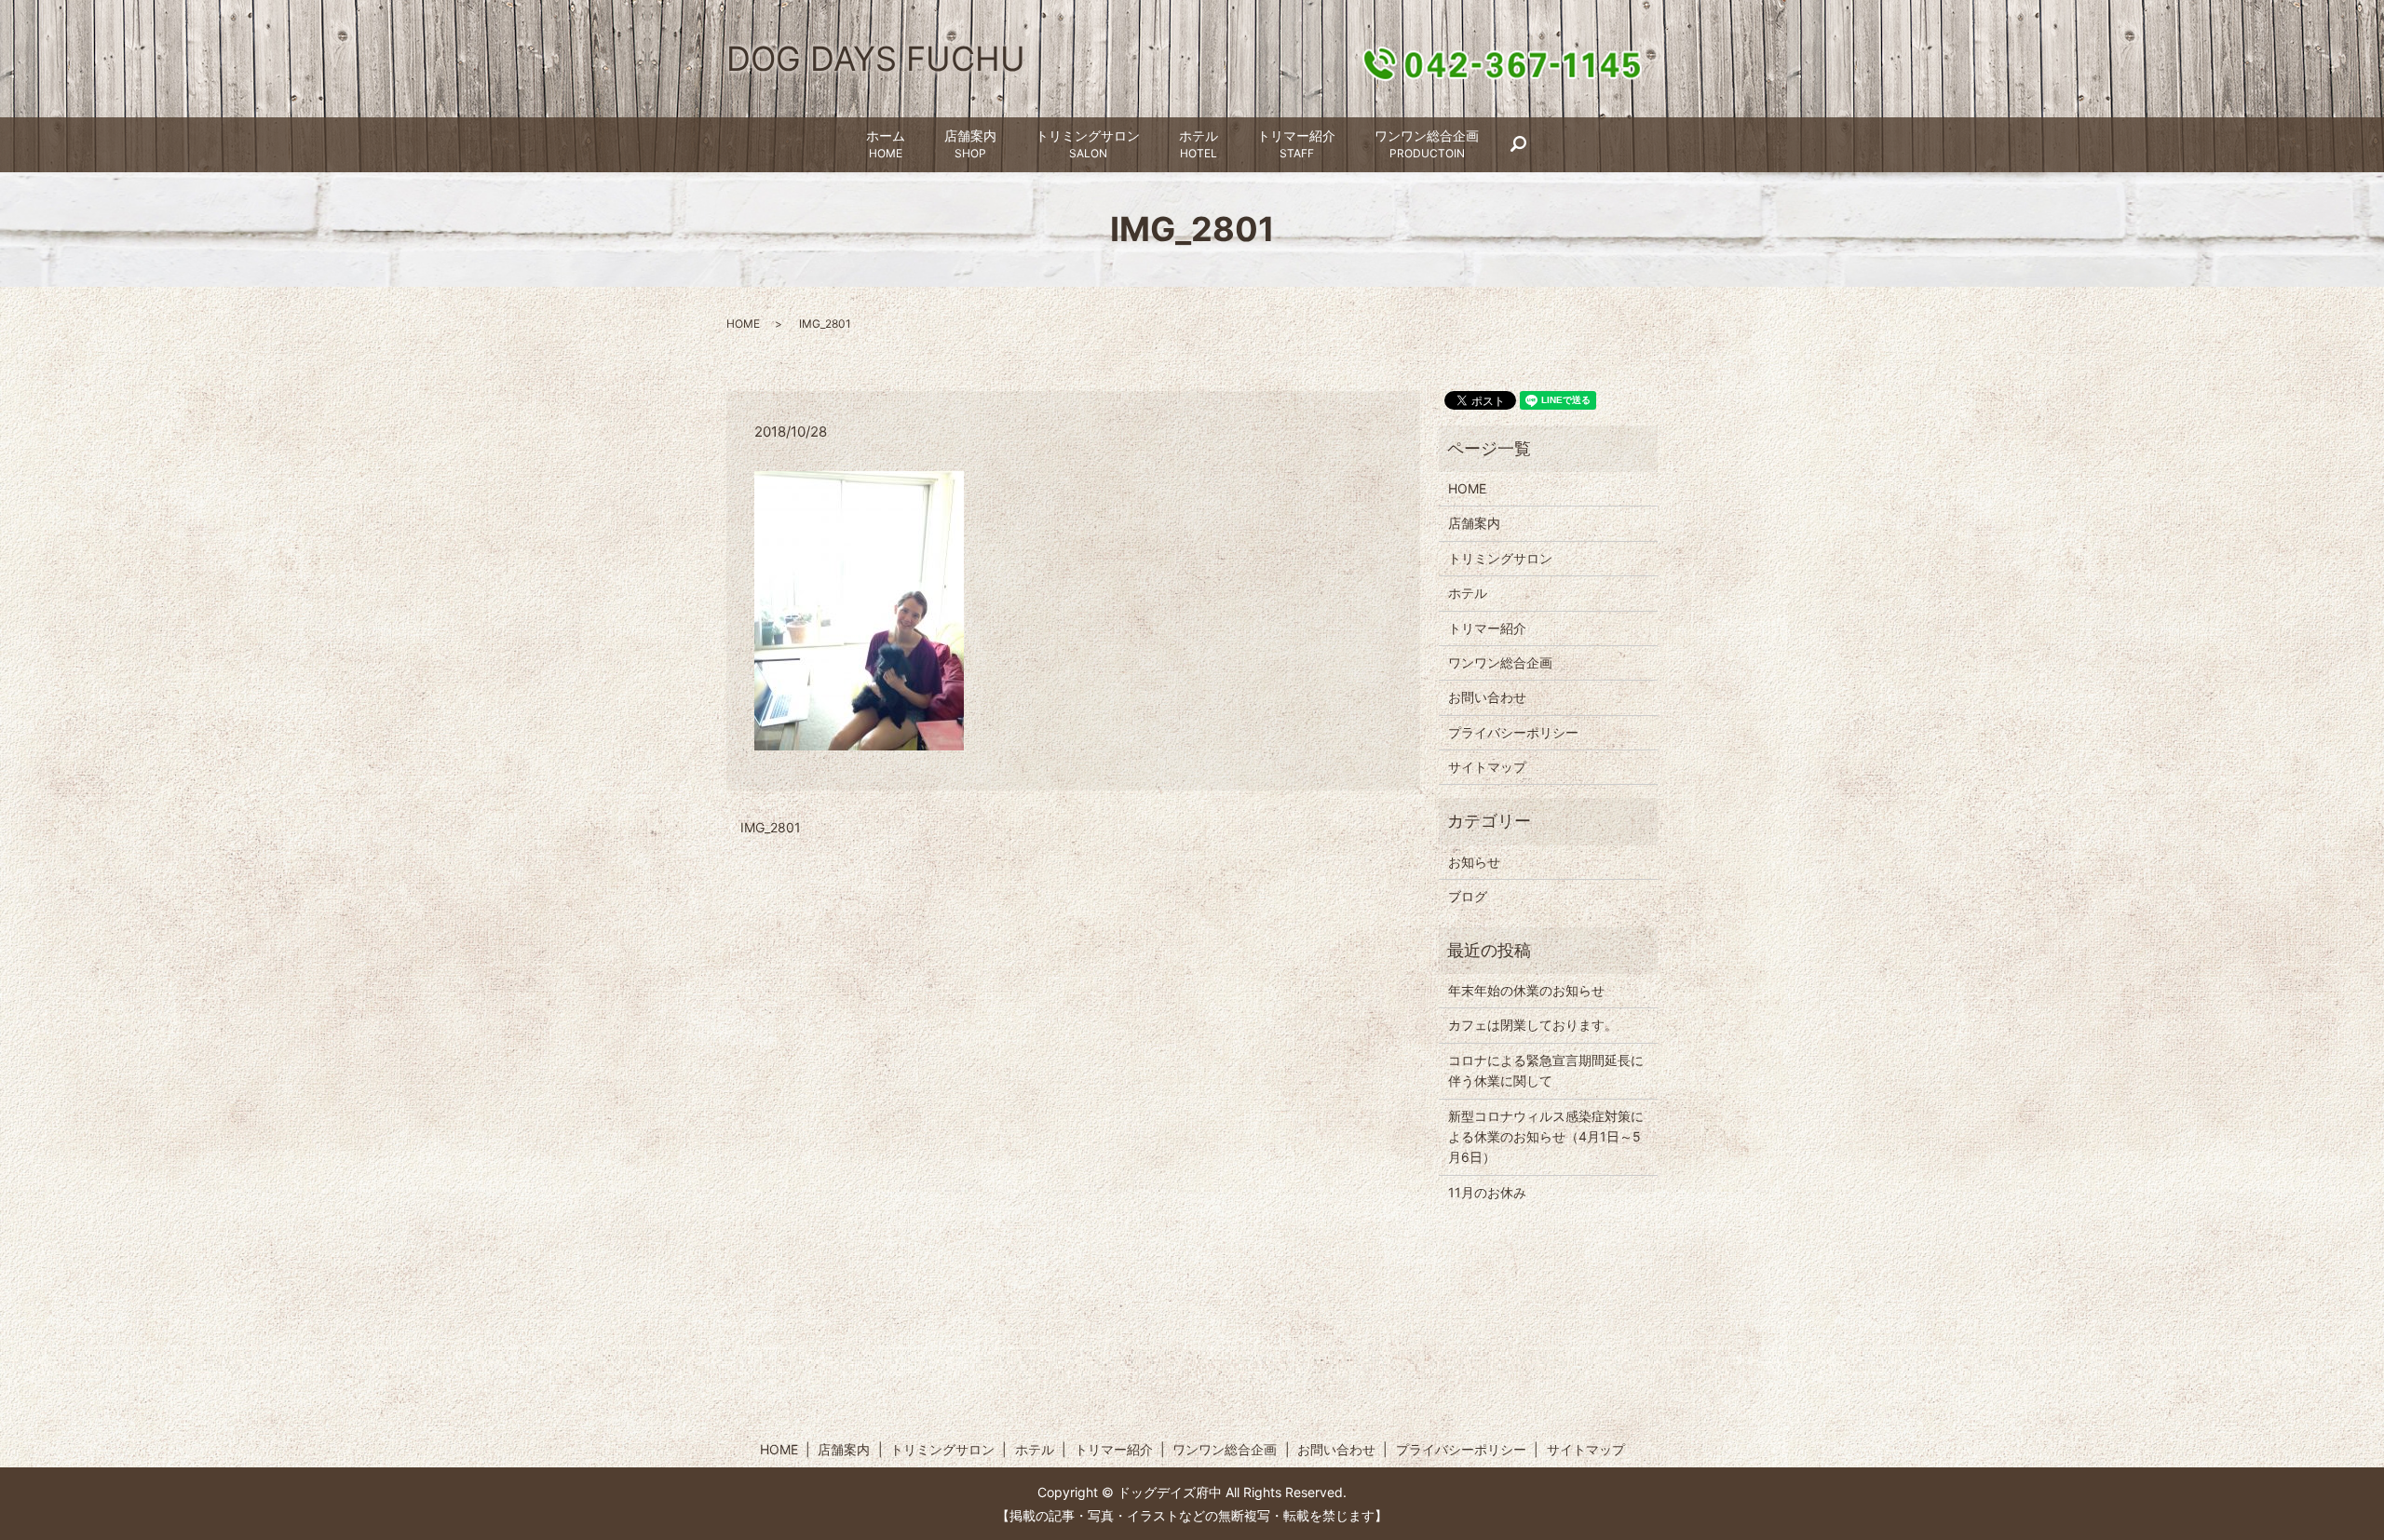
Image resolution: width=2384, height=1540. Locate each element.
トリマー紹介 (1296, 144)
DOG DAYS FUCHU (876, 59)
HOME (743, 324)
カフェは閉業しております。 (1533, 1025)
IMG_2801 (771, 827)
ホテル (1199, 144)
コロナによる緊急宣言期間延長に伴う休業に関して (1546, 1070)
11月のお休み (1487, 1192)
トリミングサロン (1088, 144)
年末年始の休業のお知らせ (1526, 990)
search (1528, 145)
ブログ (1468, 896)
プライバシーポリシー (1513, 732)
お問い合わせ (1487, 697)
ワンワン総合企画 (1427, 144)
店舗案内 (970, 144)
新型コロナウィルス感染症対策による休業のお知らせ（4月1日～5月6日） (1546, 1137)
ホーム (886, 144)
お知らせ (1474, 862)
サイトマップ (1487, 767)
